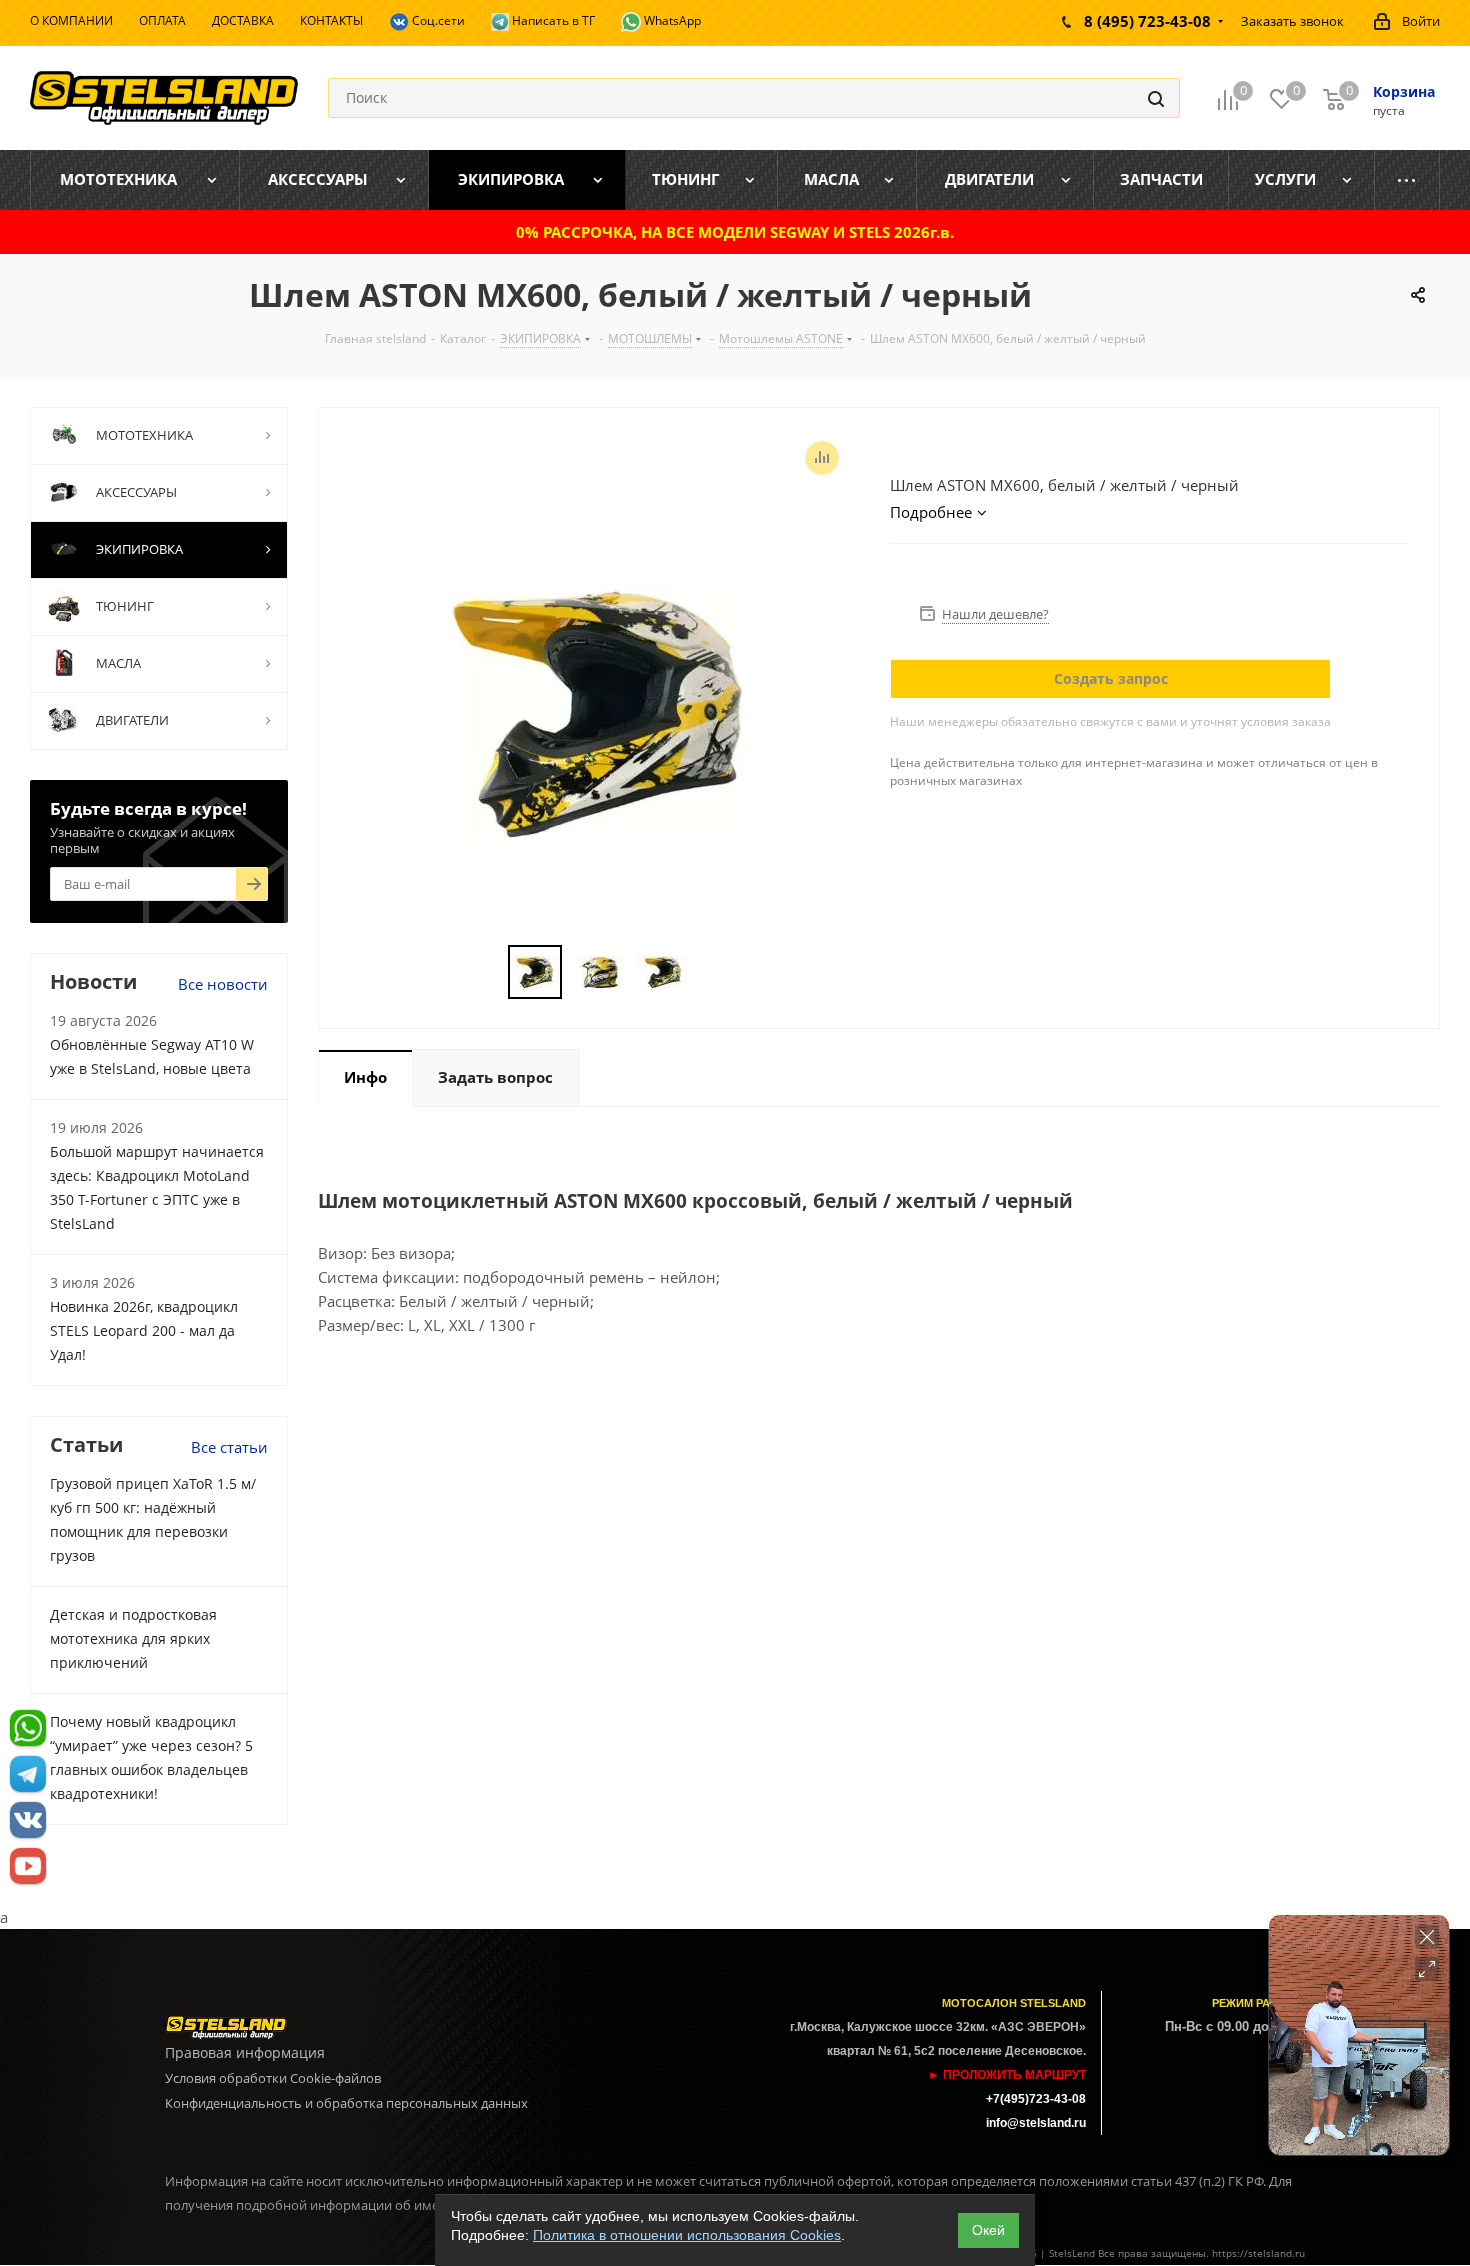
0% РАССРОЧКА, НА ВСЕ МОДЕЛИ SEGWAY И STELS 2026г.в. (735, 232)
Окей (988, 2230)
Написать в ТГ (552, 20)
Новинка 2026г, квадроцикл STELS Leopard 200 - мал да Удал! (144, 1330)
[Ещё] (1407, 180)
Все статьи (229, 1447)
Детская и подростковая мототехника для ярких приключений (133, 1638)
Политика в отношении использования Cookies (687, 2235)
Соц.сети (437, 20)
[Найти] (1156, 98)
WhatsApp (671, 20)
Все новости (223, 984)
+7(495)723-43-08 (1036, 2099)
